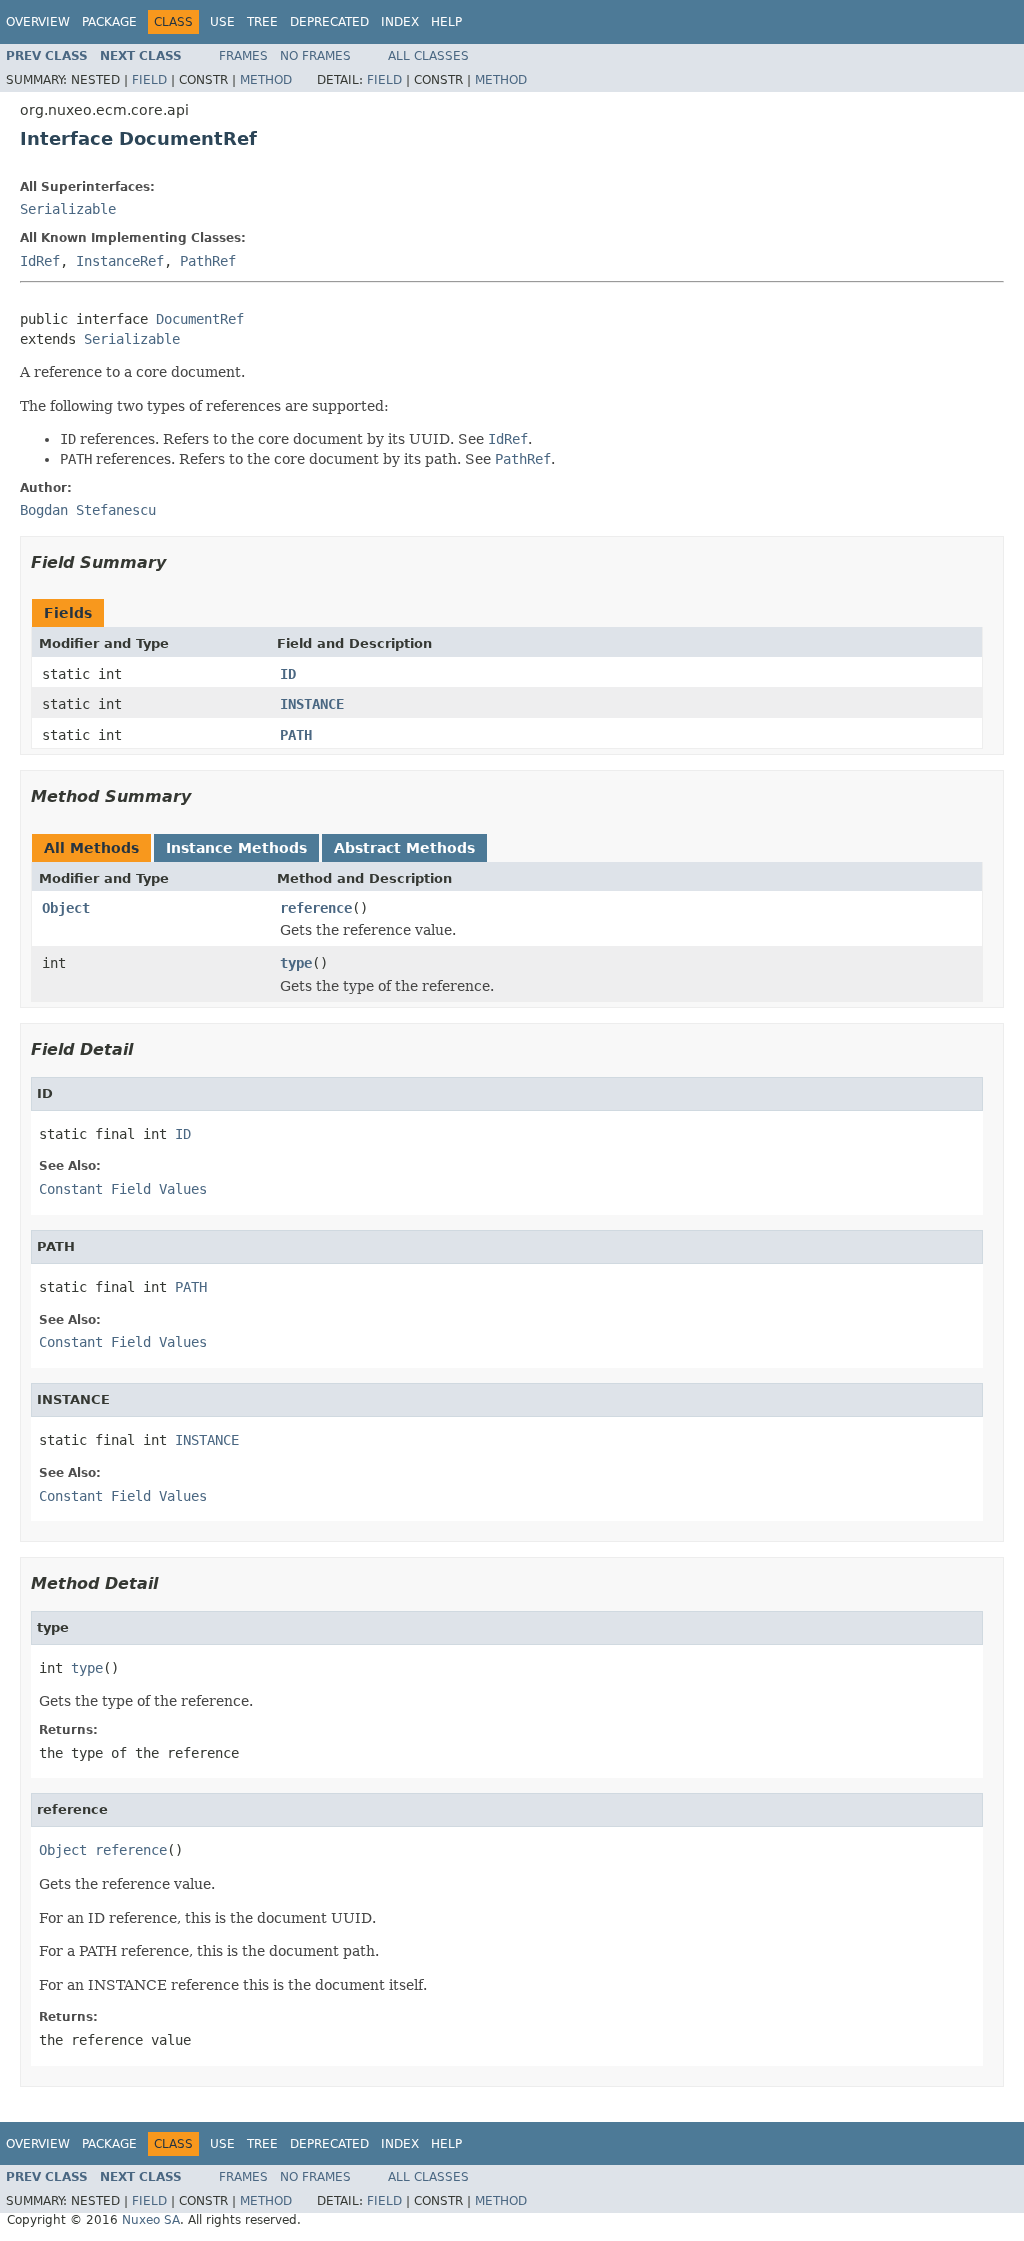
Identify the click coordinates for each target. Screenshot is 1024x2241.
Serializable (68, 209)
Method (266, 80)
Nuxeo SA (151, 2220)
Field (149, 80)
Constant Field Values (123, 1189)
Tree (262, 22)
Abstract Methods (404, 848)
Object (66, 908)
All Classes (428, 56)
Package (109, 22)
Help (446, 22)
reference (316, 908)
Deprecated (329, 22)
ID (288, 674)
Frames (243, 56)
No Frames (315, 56)
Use (222, 22)
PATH (296, 735)
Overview (38, 22)
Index (400, 22)
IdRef (40, 261)
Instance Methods (236, 848)
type (296, 963)
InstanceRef (120, 261)
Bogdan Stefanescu (88, 510)
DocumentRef (200, 319)
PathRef (208, 261)
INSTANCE (312, 704)
